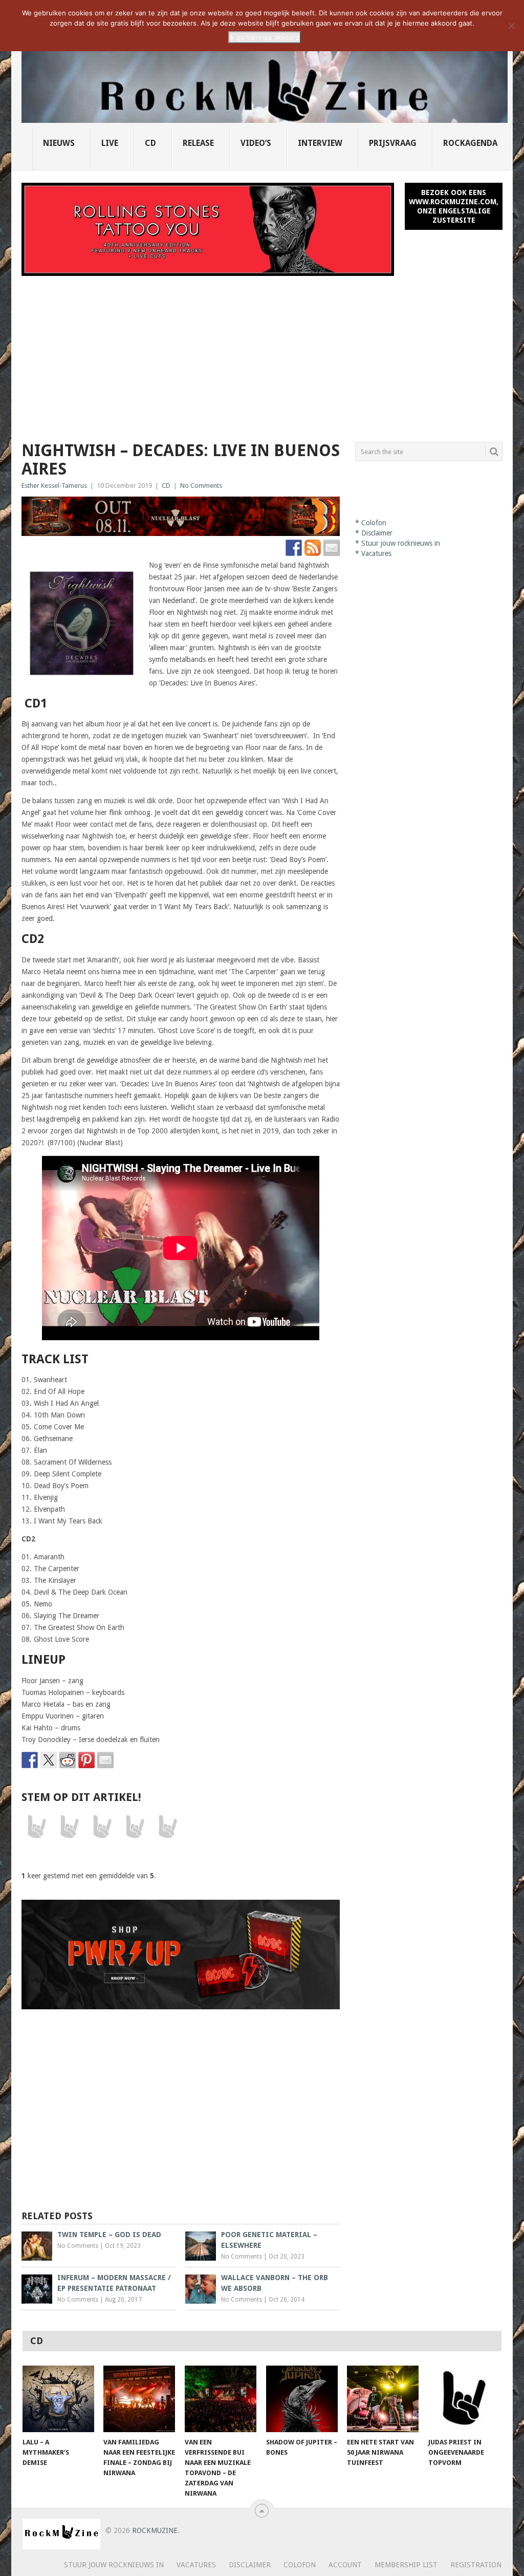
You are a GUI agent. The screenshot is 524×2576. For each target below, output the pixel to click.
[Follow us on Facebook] (294, 548)
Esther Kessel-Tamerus (54, 486)
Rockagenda (470, 143)
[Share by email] (105, 1760)
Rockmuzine (155, 2530)
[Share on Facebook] (30, 1760)
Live (110, 143)
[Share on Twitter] (49, 1760)
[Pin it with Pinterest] (86, 1760)
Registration (476, 2565)
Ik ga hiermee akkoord (265, 37)
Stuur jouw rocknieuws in (401, 543)
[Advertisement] (262, 353)
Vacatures (376, 553)
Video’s (256, 143)
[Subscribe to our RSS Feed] (313, 548)
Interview (320, 143)
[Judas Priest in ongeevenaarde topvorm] (464, 2399)
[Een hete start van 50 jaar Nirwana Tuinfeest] (383, 2399)
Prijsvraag (393, 143)
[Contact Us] (332, 548)
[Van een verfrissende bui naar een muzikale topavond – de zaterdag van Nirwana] (221, 2399)
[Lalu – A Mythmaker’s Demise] (58, 2399)
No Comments (201, 486)
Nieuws (59, 143)
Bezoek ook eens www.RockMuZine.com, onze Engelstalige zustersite (454, 206)
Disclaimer (377, 533)
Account (345, 2565)
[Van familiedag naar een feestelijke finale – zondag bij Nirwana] (139, 2399)
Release (198, 143)
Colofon (374, 523)
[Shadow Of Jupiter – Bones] (302, 2399)
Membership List (406, 2565)
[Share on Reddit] (68, 1760)
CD (150, 143)
